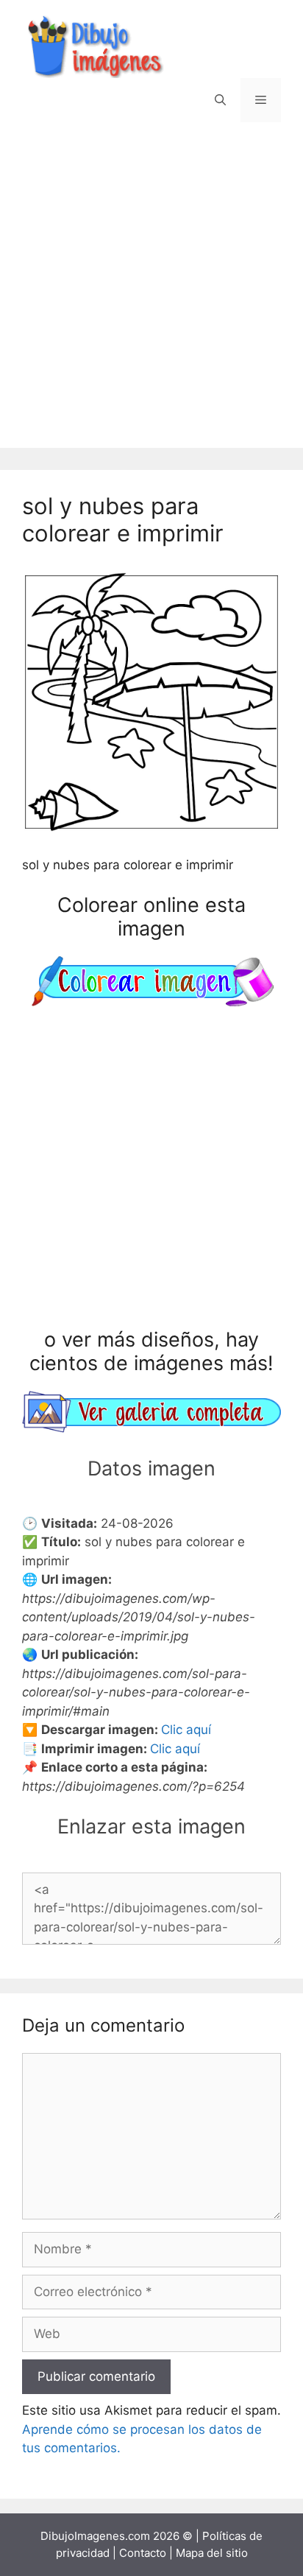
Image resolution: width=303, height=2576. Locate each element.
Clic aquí (186, 1730)
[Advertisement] (151, 296)
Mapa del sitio (212, 2553)
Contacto (143, 2553)
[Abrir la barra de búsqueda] (220, 100)
